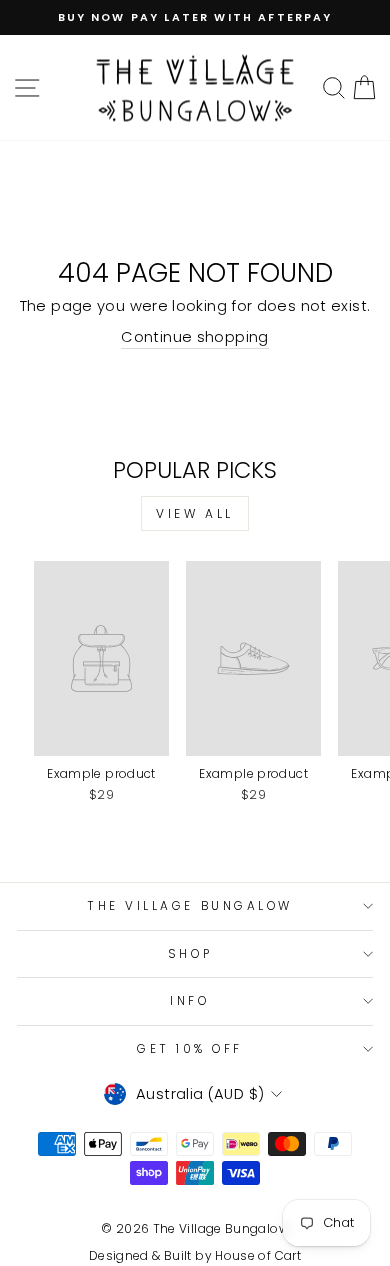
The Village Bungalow (190, 906)
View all (195, 513)
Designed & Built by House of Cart (195, 1255)
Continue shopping (194, 337)
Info (189, 1001)
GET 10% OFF (190, 1049)
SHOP (190, 954)
